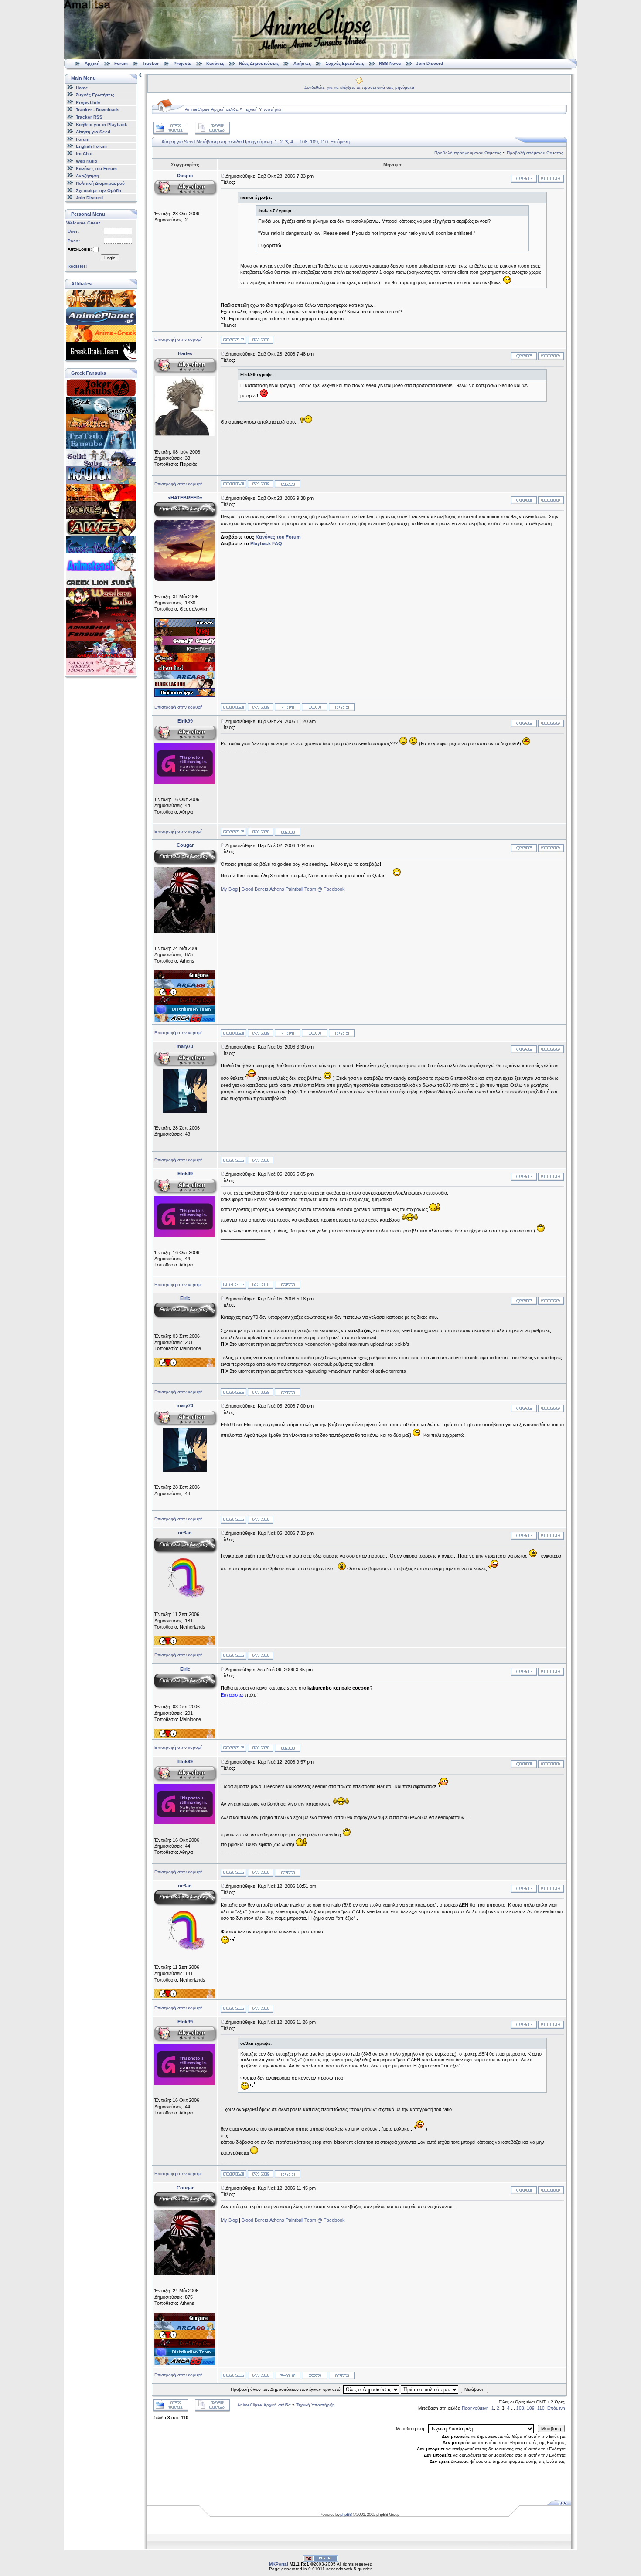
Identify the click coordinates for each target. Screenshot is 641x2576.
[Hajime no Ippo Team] (185, 695)
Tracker (151, 63)
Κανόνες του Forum (96, 168)
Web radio (87, 161)
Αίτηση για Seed (93, 132)
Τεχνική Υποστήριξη (263, 109)
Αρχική (92, 63)
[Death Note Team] (185, 652)
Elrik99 (185, 721)
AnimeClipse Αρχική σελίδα (212, 109)
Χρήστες (302, 63)
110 (324, 142)
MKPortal (279, 2564)
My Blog (229, 889)
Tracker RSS (89, 117)
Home (82, 87)
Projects (182, 63)
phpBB (346, 2514)
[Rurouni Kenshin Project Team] (185, 660)
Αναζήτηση (87, 176)
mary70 (185, 1046)
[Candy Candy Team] (185, 643)
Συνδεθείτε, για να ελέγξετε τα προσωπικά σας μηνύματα (359, 87)
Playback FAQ (266, 543)
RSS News (390, 63)
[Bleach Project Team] (185, 625)
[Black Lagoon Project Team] (185, 686)
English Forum (91, 146)
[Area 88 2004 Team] (185, 1021)
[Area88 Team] (185, 678)
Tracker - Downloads (98, 110)
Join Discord (430, 63)
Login (110, 258)
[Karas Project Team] (185, 634)
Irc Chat (84, 154)
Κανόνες (215, 63)
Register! (77, 266)
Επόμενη (340, 142)
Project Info (88, 102)
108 (303, 142)
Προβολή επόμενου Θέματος (535, 153)
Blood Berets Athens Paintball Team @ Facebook (293, 889)
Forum (121, 63)
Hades (185, 353)
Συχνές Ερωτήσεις (346, 63)
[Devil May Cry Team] (185, 1003)
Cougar (185, 845)
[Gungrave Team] (185, 977)
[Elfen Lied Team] (185, 669)
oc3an (185, 1533)
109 (314, 142)
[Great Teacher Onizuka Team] (185, 994)
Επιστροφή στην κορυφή (179, 339)
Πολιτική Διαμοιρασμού (100, 183)
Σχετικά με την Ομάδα (99, 190)
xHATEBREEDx (185, 498)
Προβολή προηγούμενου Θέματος (468, 153)
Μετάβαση (474, 2389)
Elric (185, 1298)
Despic (185, 176)
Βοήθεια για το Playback (102, 124)
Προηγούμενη (257, 142)
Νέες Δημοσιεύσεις (259, 63)
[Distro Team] (185, 1012)
